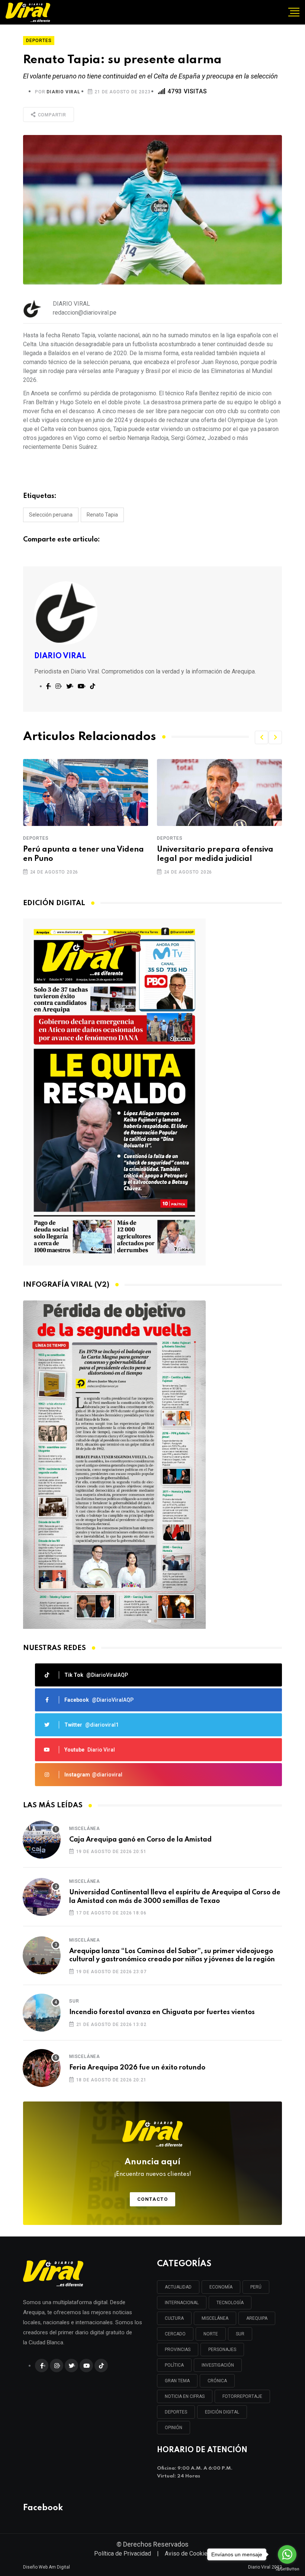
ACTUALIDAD (178, 2287)
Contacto (153, 2199)
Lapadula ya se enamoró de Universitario (210, 854)
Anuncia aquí (153, 2168)
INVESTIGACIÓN (218, 2365)
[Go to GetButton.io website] (287, 2569)
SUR (240, 2334)
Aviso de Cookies (188, 2554)
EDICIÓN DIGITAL (222, 2412)
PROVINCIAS (178, 2350)
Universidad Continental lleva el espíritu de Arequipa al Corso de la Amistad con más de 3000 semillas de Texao (175, 1897)
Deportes (36, 838)
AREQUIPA (257, 2318)
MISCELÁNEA (215, 2318)
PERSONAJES (222, 2350)
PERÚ (256, 2287)
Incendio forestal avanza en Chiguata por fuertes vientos (162, 2012)
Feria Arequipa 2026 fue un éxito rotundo (137, 2068)
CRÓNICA (217, 2381)
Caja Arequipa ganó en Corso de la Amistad (140, 1840)
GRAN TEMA (177, 2381)
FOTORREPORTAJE (242, 2396)
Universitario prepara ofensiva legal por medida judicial (81, 854)
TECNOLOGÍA (230, 2303)
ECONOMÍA (221, 2287)
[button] (261, 737)
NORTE (211, 2334)
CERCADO (175, 2334)
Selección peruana (51, 515)
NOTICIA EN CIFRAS (185, 2396)
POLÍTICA (174, 2365)
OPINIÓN (174, 2428)
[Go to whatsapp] (287, 2554)
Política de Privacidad (123, 2554)
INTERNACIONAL (182, 2303)
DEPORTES (176, 2412)
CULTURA (174, 2318)
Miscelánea (85, 1829)
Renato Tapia (102, 515)
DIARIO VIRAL (63, 92)
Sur (74, 2001)
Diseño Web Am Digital (46, 2567)
